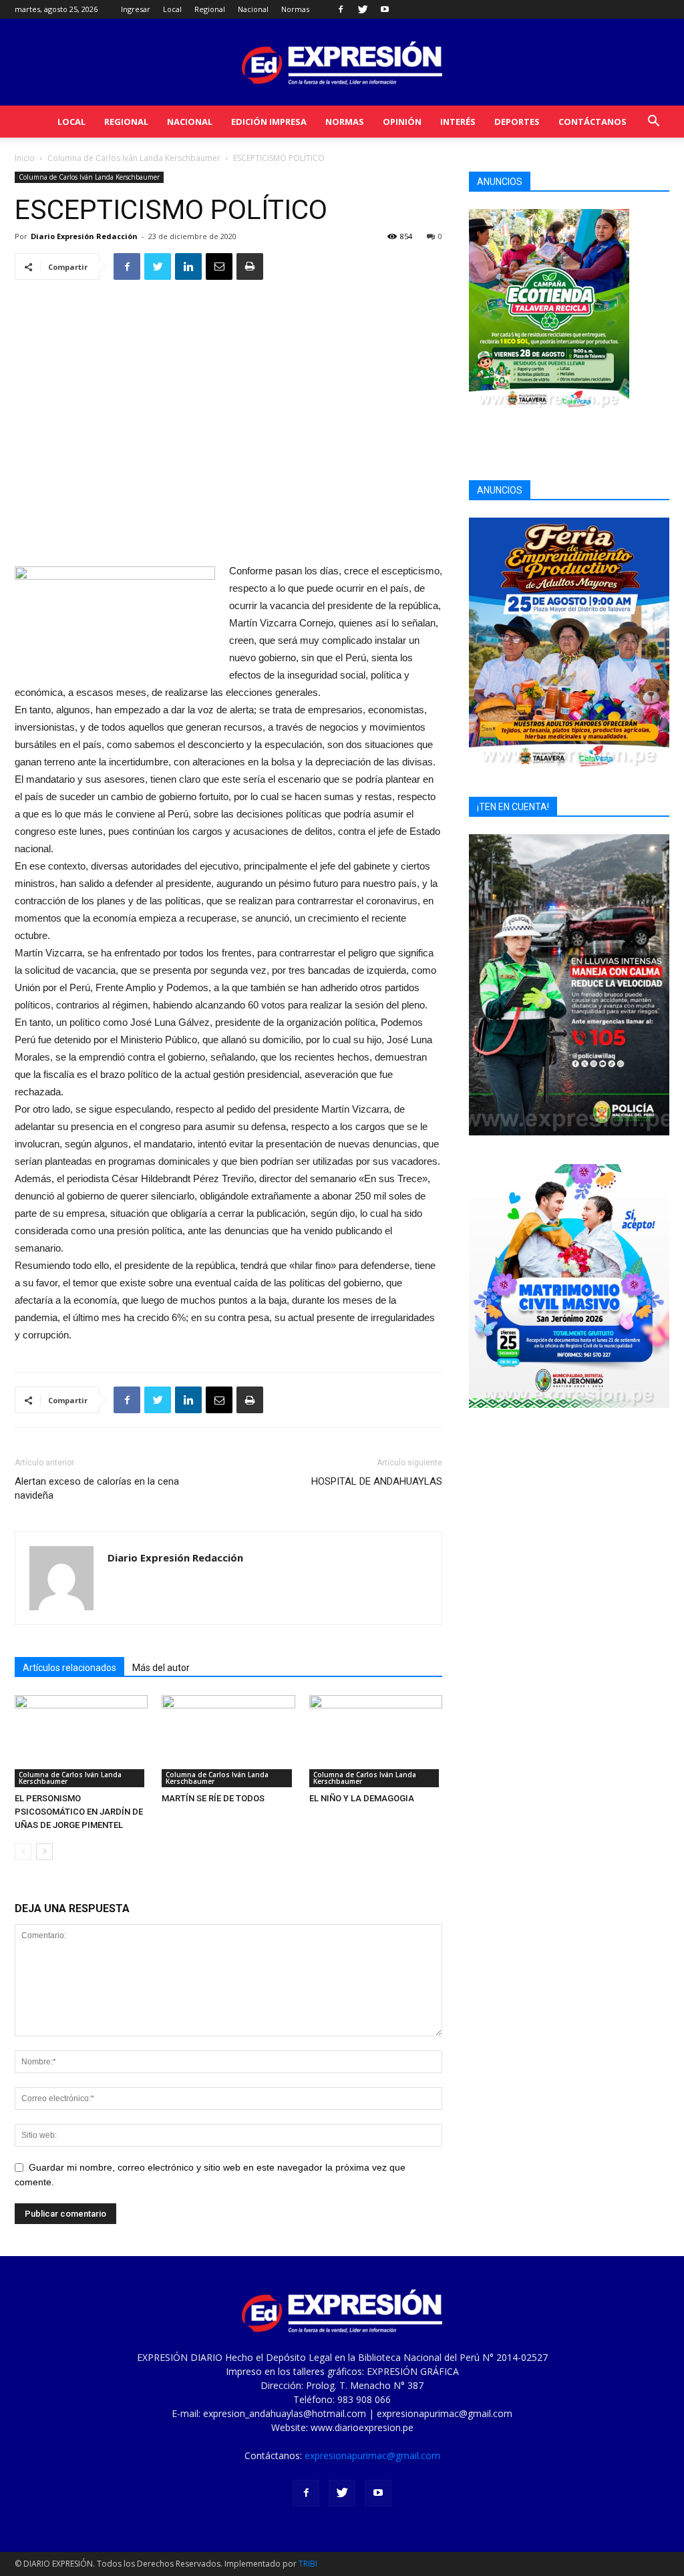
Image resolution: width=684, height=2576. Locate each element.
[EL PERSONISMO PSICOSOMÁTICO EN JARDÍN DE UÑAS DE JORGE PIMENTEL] (81, 1741)
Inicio (25, 158)
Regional (210, 9)
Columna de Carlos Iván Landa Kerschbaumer (134, 158)
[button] (653, 123)
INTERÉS (458, 122)
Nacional (253, 9)
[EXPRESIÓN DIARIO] (342, 63)
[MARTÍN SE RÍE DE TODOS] (228, 1741)
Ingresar (136, 9)
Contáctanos (592, 122)
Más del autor (161, 1668)
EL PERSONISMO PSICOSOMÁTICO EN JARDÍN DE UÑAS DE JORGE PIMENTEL (79, 1812)
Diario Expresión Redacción (84, 236)
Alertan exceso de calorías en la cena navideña (97, 1488)
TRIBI (308, 2564)
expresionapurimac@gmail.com (372, 2455)
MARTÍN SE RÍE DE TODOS (213, 1798)
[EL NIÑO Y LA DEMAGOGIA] (376, 1741)
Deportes (517, 122)
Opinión (402, 122)
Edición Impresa (269, 122)
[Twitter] (363, 9)
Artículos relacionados (69, 1668)
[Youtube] (385, 9)
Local (172, 9)
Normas (295, 9)
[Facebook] (341, 9)
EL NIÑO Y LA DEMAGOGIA (362, 1798)
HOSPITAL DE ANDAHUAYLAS (377, 1481)
